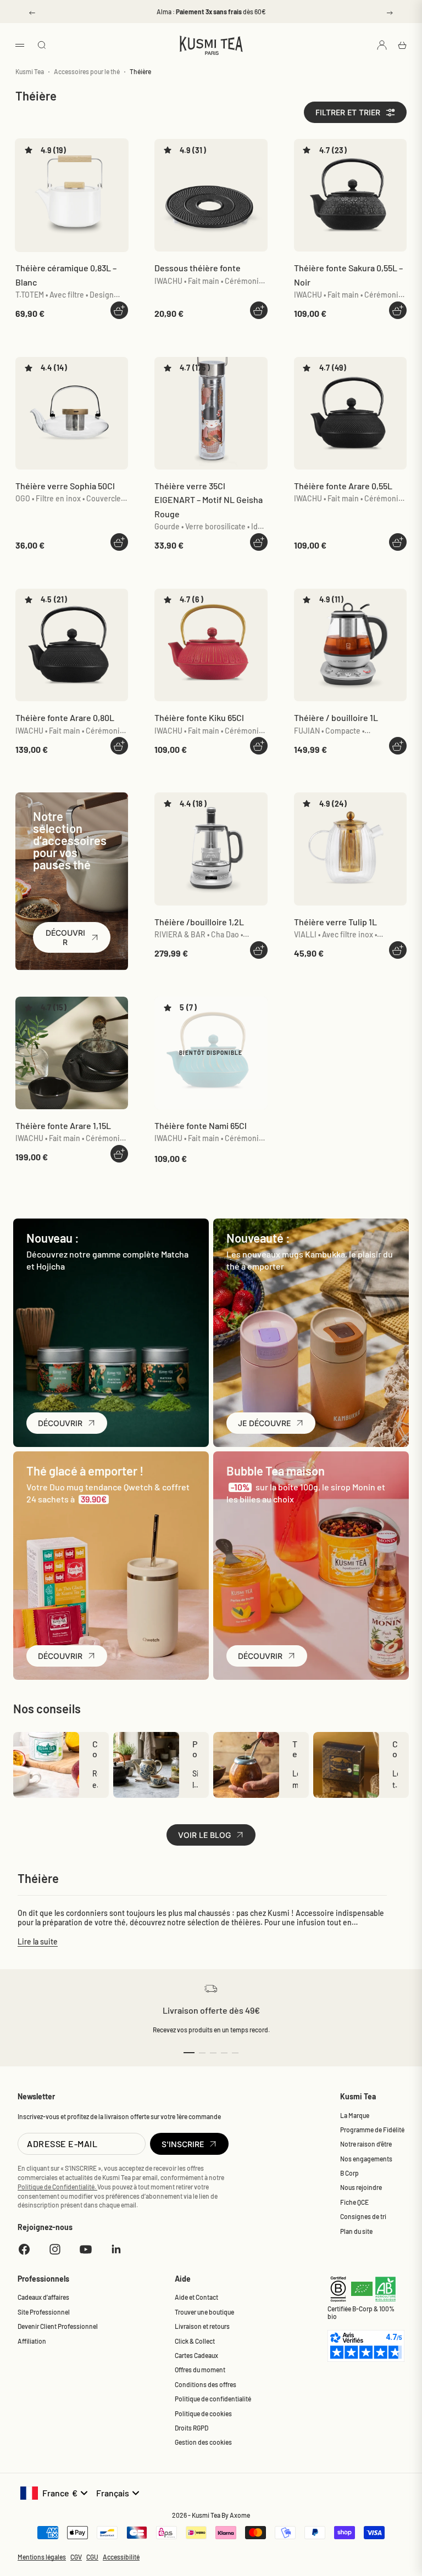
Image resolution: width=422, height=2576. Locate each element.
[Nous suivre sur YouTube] (86, 2249)
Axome (240, 2515)
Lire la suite (38, 1941)
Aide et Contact (196, 2297)
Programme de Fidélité (372, 2130)
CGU (92, 2557)
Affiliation (32, 2341)
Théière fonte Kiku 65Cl (199, 717)
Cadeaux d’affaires (43, 2297)
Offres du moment (200, 2370)
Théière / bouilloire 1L (336, 717)
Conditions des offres (206, 2384)
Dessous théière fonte (198, 268)
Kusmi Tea (30, 71)
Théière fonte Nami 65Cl (201, 1125)
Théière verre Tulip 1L (335, 922)
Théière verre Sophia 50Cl (65, 486)
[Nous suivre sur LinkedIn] (116, 2249)
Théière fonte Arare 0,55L (343, 486)
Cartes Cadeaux (196, 2355)
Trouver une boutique (204, 2312)
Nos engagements (366, 2159)
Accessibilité (121, 2557)
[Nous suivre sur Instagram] (55, 2249)
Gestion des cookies (203, 2442)
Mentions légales (42, 2557)
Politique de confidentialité (213, 2399)
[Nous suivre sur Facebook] (24, 2249)
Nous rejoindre (361, 2187)
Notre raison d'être (366, 2144)
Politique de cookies (203, 2413)
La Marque (355, 2115)
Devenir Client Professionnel (58, 2326)
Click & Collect (195, 2341)
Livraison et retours (202, 2326)
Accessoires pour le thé (87, 71)
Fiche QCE (354, 2202)
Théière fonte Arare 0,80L (65, 717)
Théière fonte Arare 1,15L (63, 1125)
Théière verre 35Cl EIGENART (209, 500)
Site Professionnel (44, 2312)
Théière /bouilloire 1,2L (199, 922)
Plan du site (356, 2231)
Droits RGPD (191, 2428)
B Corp (349, 2173)
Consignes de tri (363, 2216)
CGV (76, 2557)
